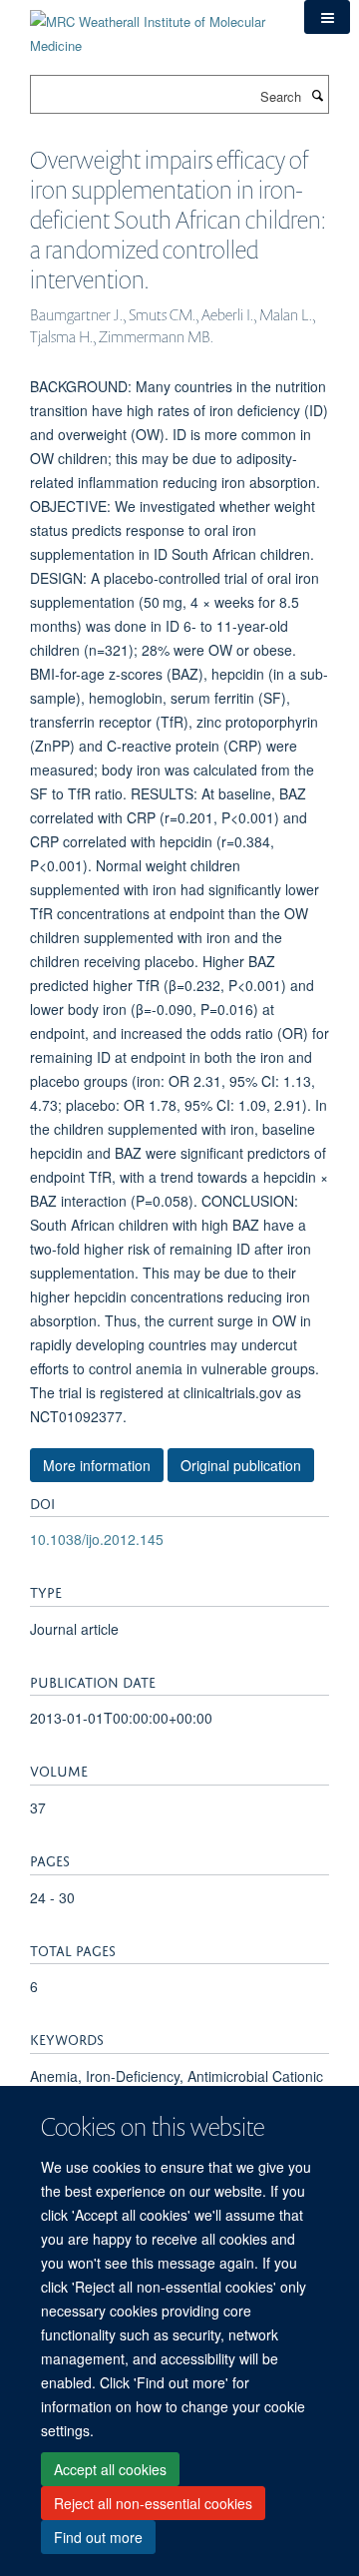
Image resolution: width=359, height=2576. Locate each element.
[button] (327, 17)
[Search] (317, 95)
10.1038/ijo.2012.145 (97, 1539)
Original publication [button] (241, 1465)
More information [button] (97, 1465)
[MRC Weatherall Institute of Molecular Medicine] (152, 26)
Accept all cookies (110, 2469)
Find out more (98, 2537)
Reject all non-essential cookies (153, 2503)
